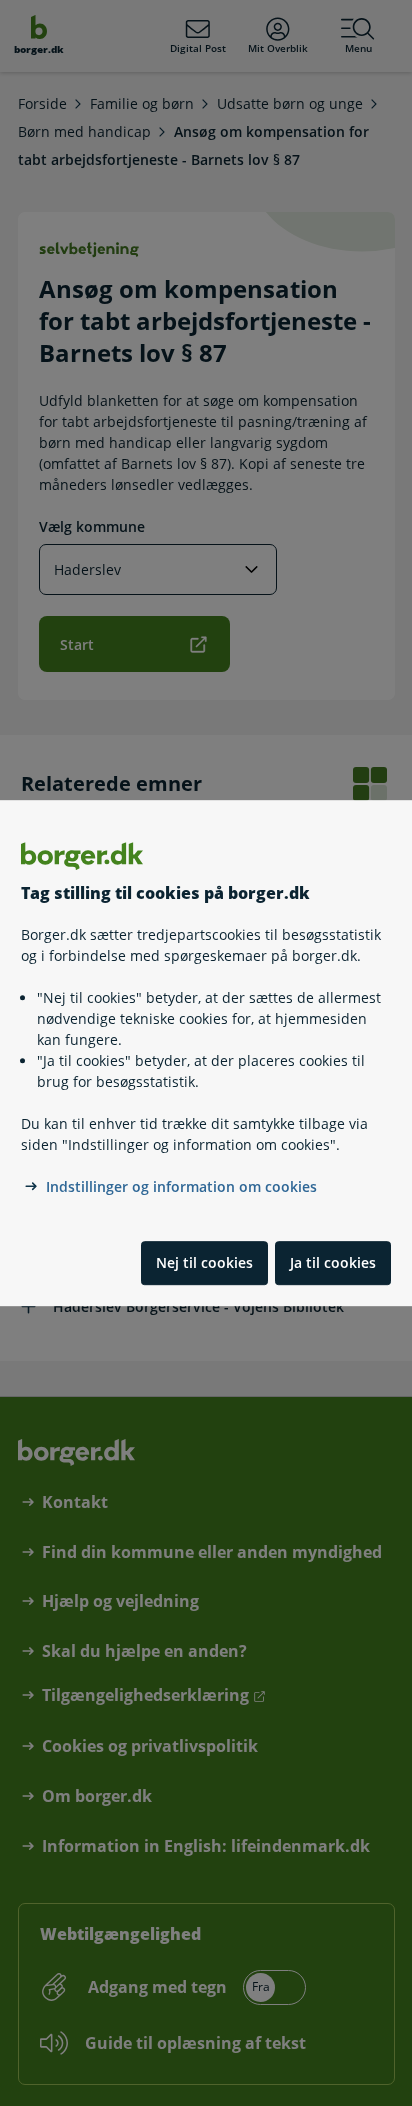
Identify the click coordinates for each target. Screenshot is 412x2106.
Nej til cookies (204, 1262)
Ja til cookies (333, 1262)
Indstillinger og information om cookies (181, 1186)
